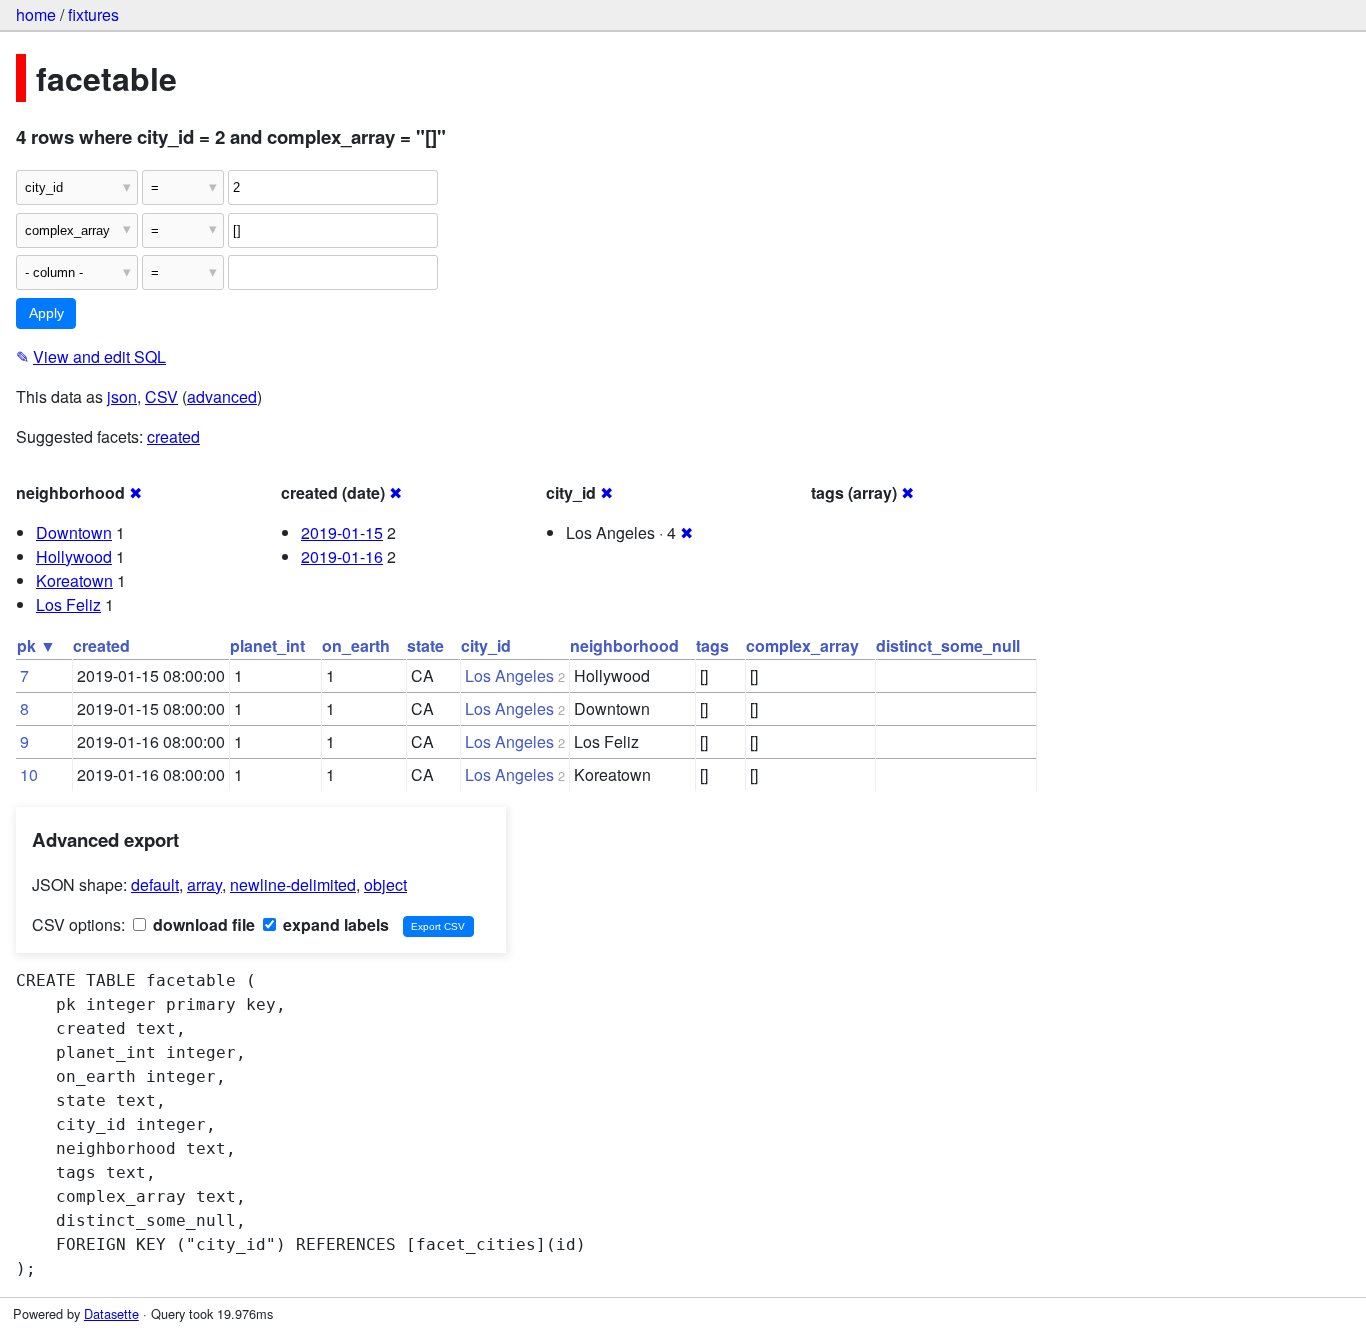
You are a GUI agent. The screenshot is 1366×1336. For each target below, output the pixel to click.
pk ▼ (36, 645)
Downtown (74, 532)
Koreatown (74, 580)
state (425, 645)
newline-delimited (293, 884)
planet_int (267, 645)
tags (712, 645)
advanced (222, 396)
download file (202, 924)
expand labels (334, 924)
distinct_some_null (948, 645)
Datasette (111, 1313)
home (36, 14)
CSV (161, 396)
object (385, 884)
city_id (486, 645)
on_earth (356, 645)
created (173, 436)
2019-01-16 (342, 556)
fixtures (93, 14)
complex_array (802, 645)
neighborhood (624, 645)
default (155, 884)
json (122, 396)
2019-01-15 (342, 532)
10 (29, 774)
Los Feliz (68, 604)
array (204, 884)
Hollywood (74, 556)
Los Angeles (509, 675)
